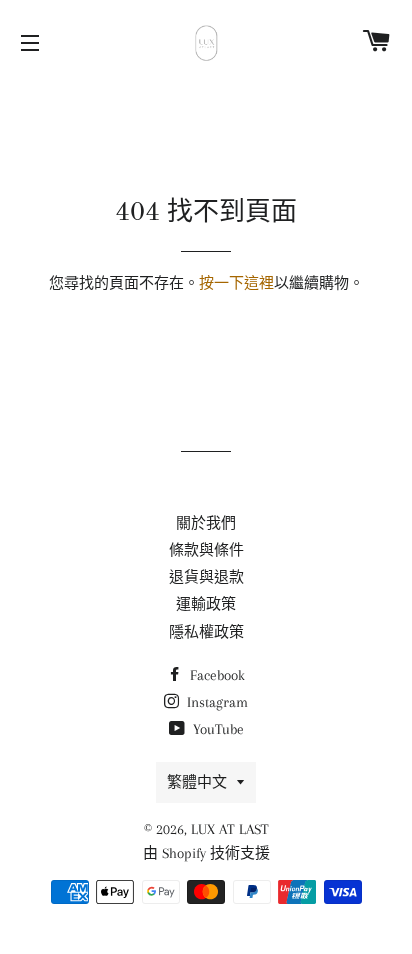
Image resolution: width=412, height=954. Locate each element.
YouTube (216, 729)
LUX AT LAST (230, 829)
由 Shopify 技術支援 (206, 853)
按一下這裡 (236, 283)
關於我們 (206, 523)
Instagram (215, 702)
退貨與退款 (206, 577)
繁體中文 (197, 782)
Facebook (215, 675)
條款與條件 (206, 550)
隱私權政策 (206, 632)
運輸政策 (206, 604)
